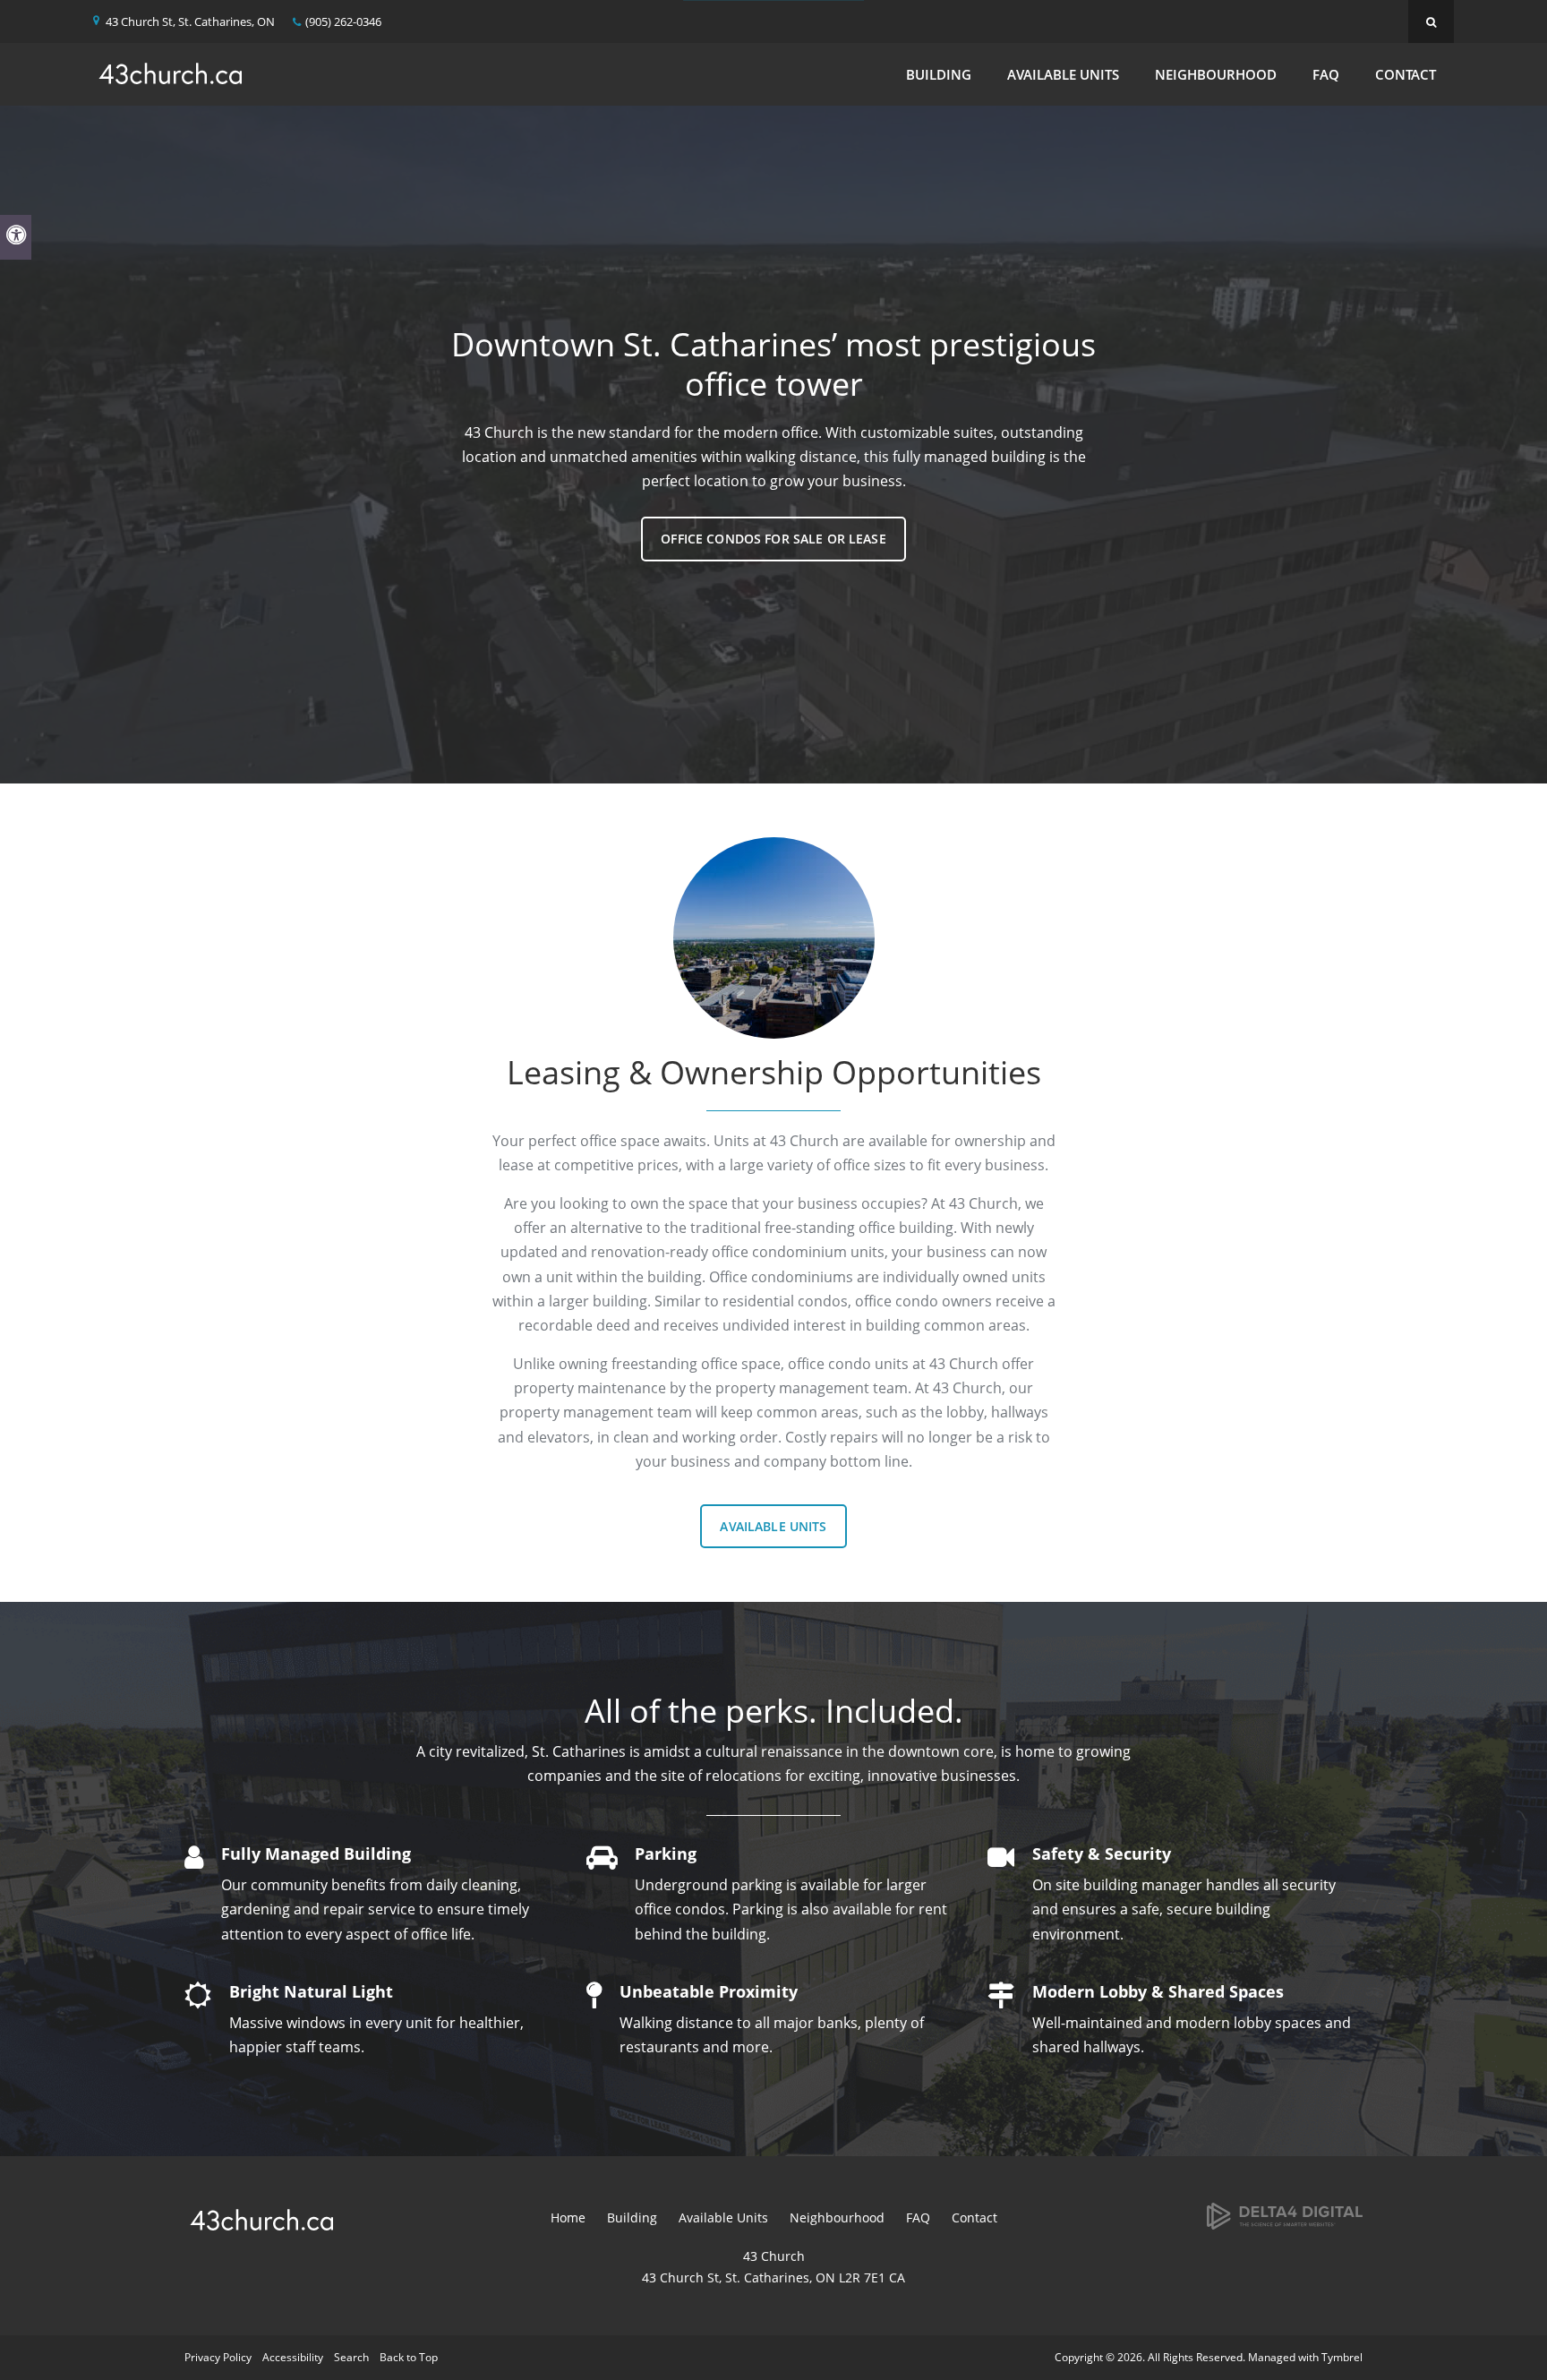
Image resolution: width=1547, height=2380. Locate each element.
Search (351, 2357)
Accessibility (293, 2357)
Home (568, 2217)
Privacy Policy (218, 2357)
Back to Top (409, 2357)
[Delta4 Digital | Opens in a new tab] (1285, 2215)
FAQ (1326, 74)
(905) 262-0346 (343, 21)
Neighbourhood (1216, 74)
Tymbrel (1342, 2357)
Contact (1406, 74)
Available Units (1063, 74)
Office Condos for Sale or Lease (773, 539)
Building (939, 74)
